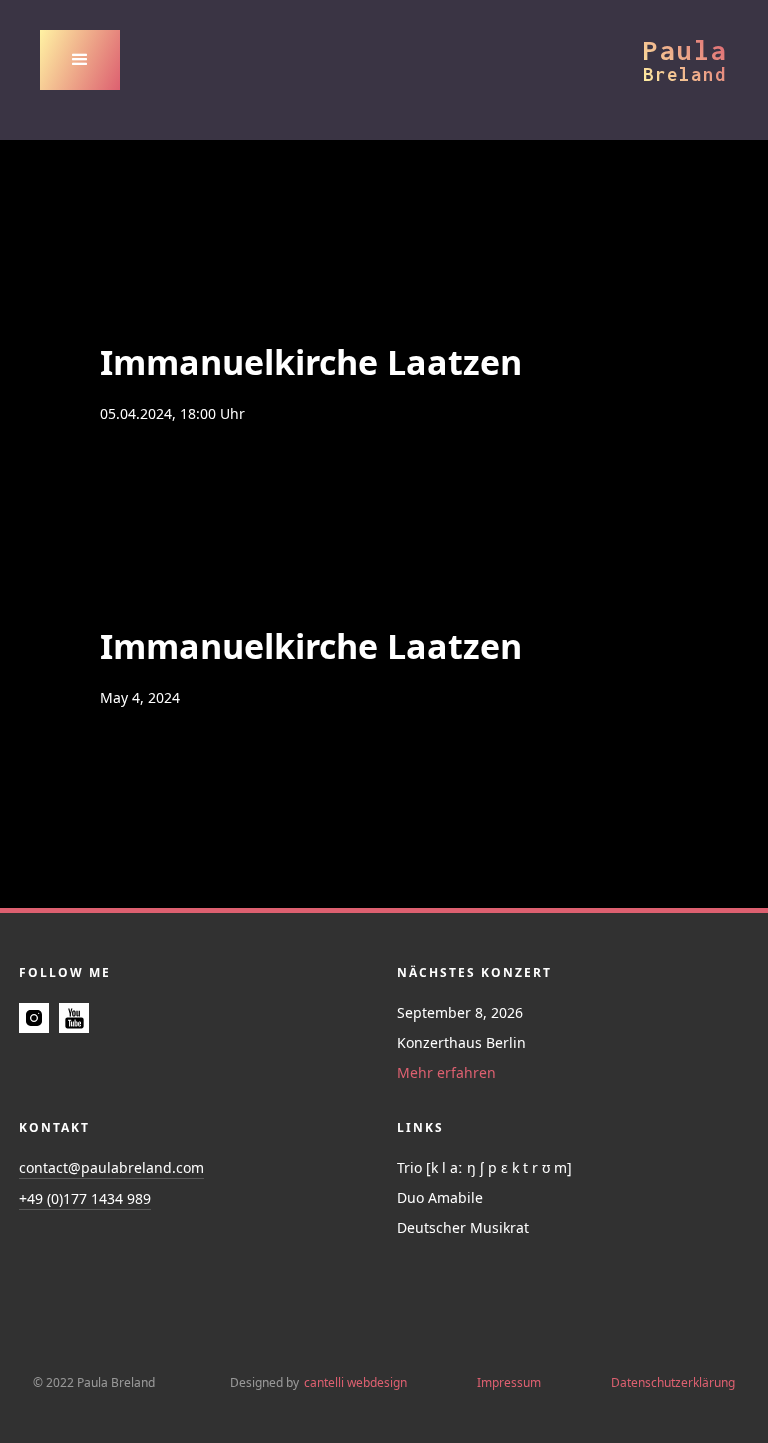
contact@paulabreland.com (111, 1167)
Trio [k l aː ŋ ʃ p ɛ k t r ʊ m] (484, 1167)
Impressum (509, 1382)
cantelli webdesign (355, 1382)
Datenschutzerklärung (673, 1382)
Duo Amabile (440, 1197)
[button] (80, 60)
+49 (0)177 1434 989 (85, 1198)
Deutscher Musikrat (463, 1227)
